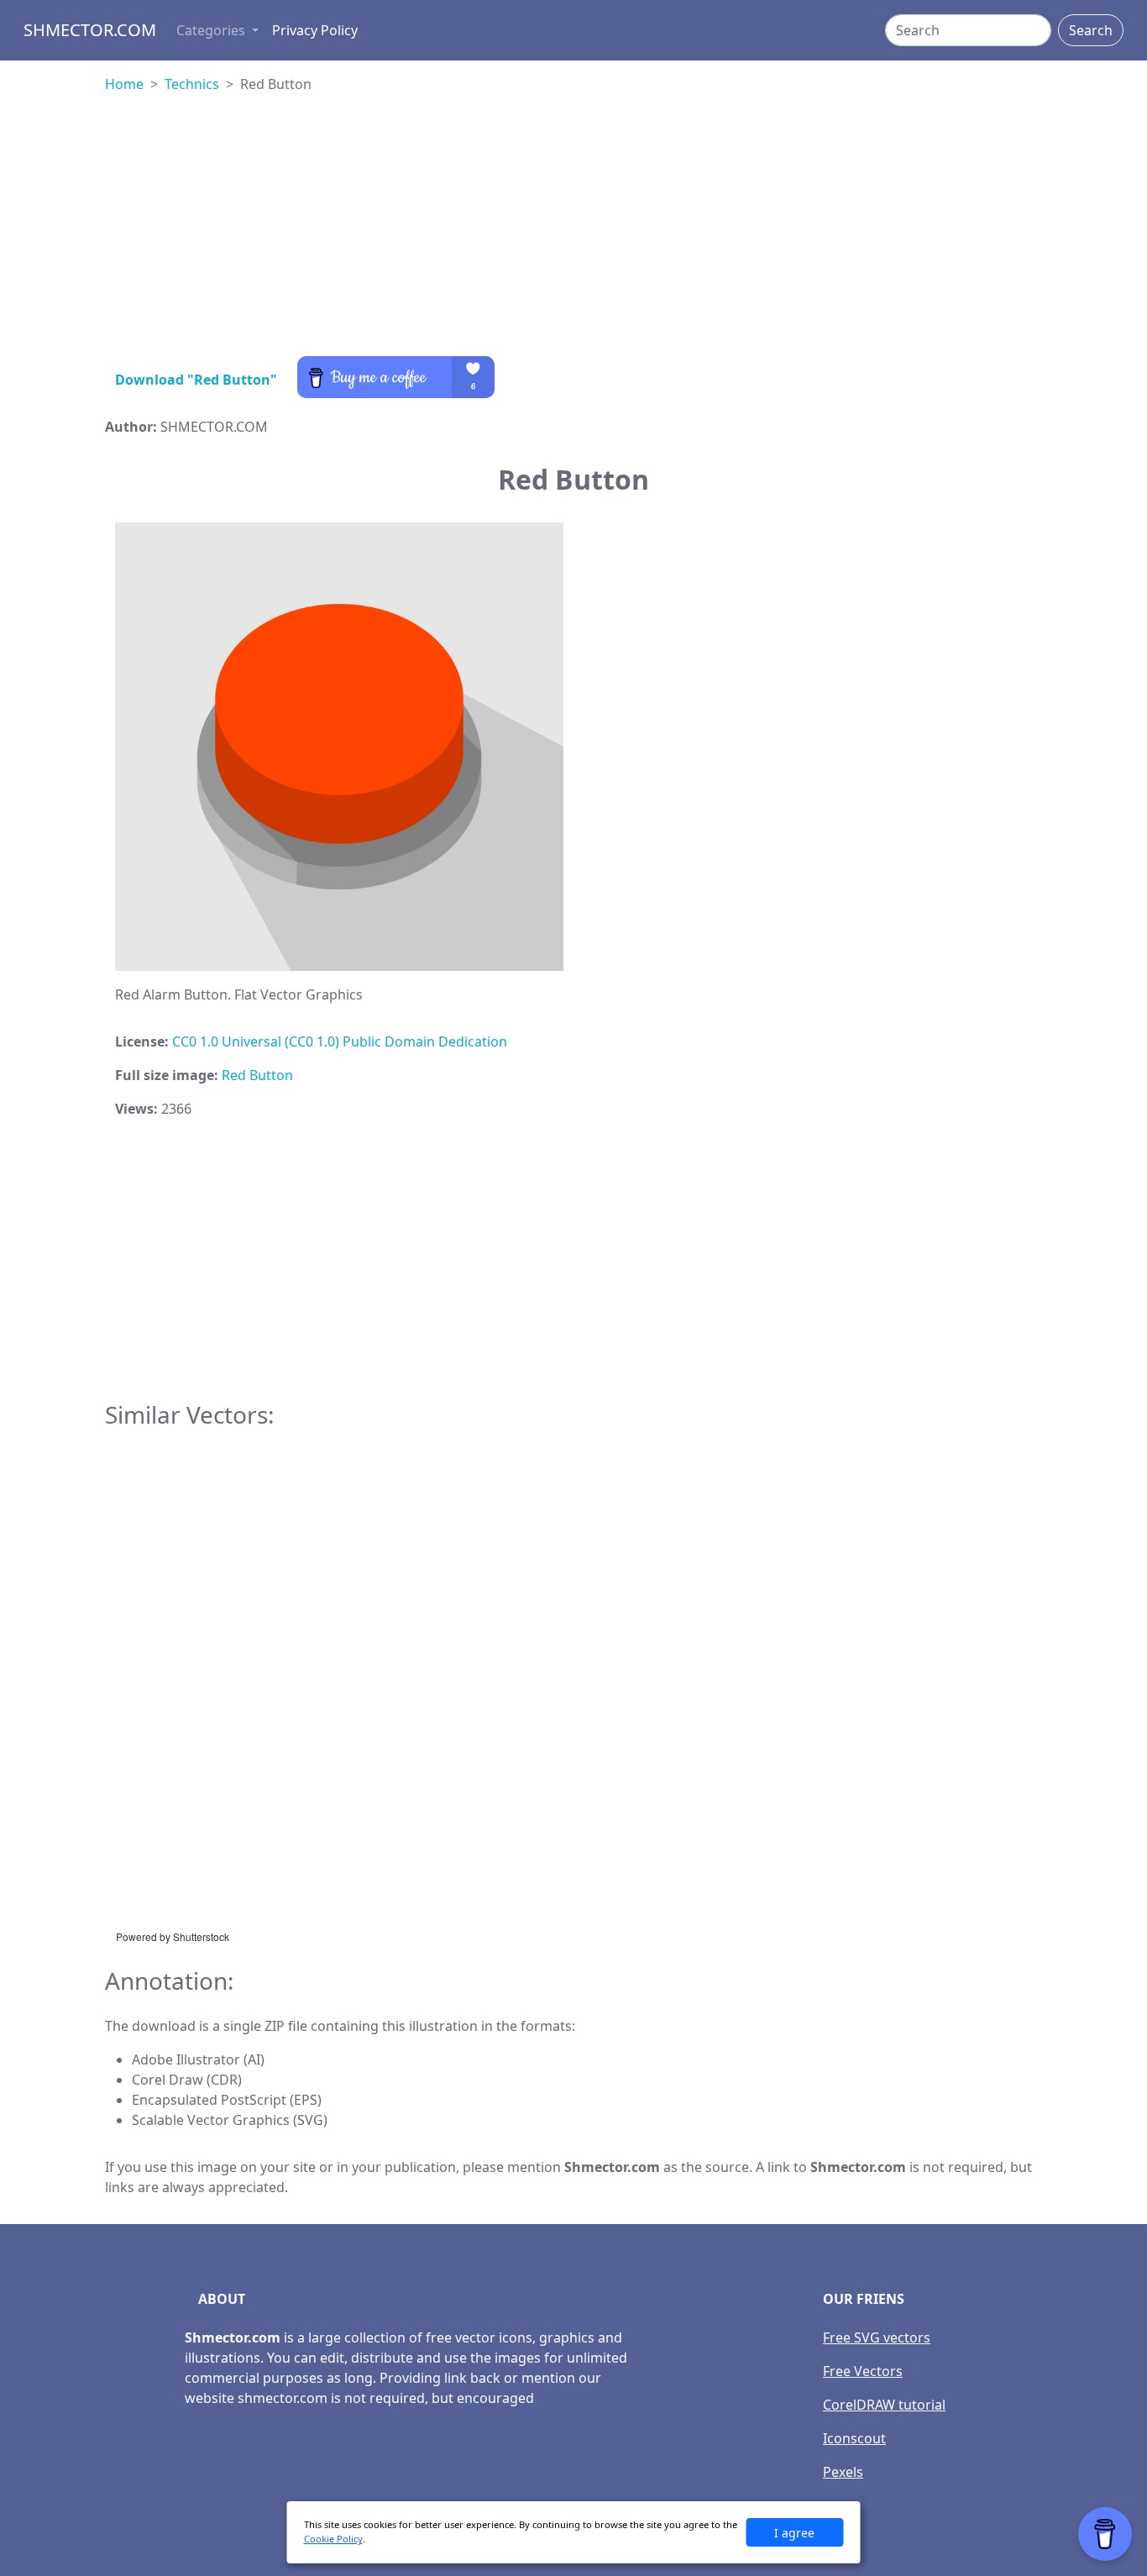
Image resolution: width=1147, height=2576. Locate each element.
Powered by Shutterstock (173, 1936)
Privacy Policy (315, 30)
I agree (794, 2533)
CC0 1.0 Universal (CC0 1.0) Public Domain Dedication (340, 1041)
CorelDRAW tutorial (884, 2405)
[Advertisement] (573, 239)
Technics (192, 84)
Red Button (257, 1075)
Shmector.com (90, 30)
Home (124, 84)
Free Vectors (863, 2371)
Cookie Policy (333, 2539)
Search (1091, 30)
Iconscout (854, 2438)
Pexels (843, 2472)
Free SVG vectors (877, 2337)
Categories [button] (212, 30)
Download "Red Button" (196, 380)
